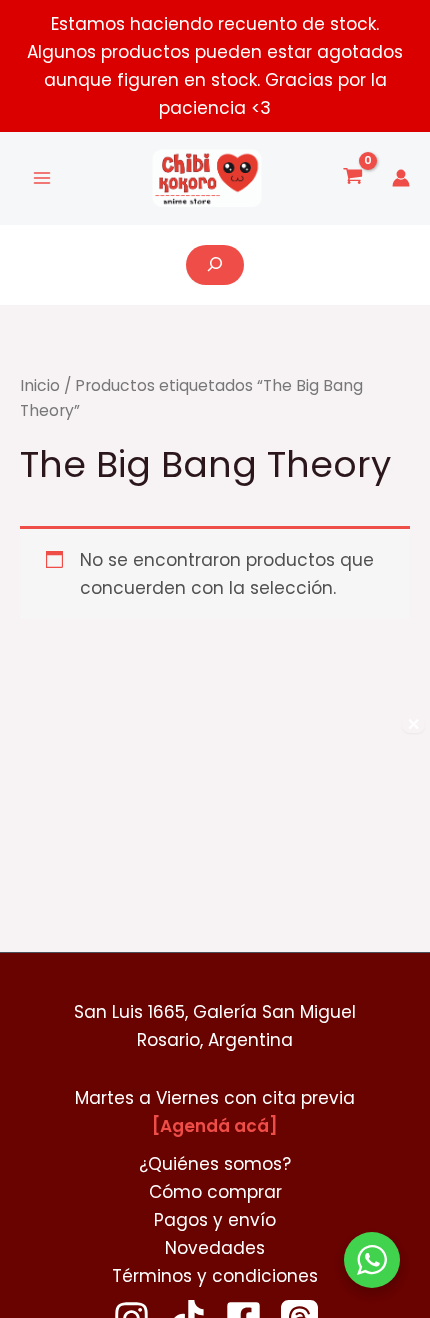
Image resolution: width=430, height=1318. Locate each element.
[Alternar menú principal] (42, 179)
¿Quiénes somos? (215, 1164)
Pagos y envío (215, 1220)
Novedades (215, 1248)
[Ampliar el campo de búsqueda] (215, 265)
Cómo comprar (215, 1192)
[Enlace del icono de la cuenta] (401, 178)
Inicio (40, 385)
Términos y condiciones (215, 1276)
